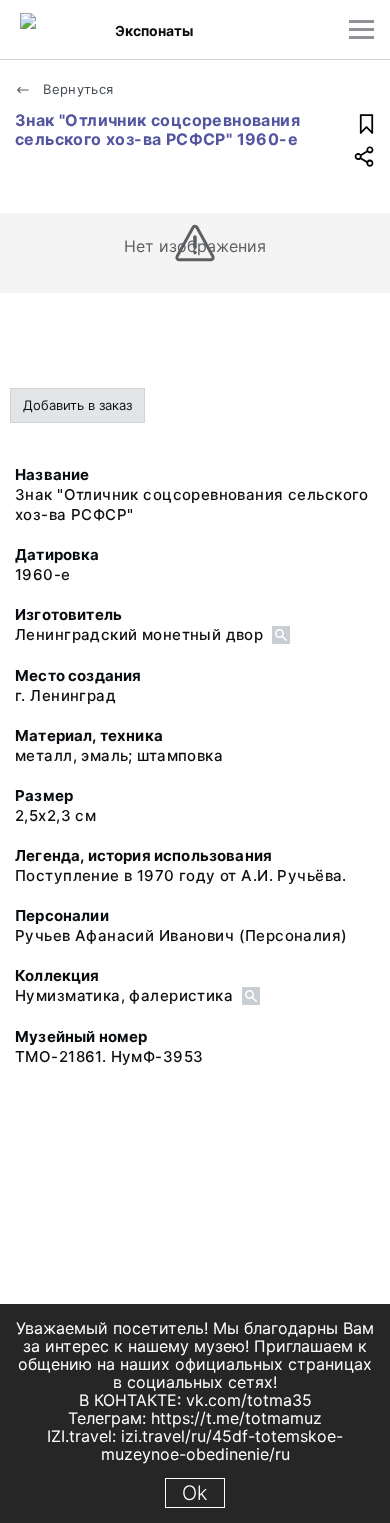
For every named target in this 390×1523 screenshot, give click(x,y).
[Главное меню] (361, 29)
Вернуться (76, 89)
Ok (195, 1493)
